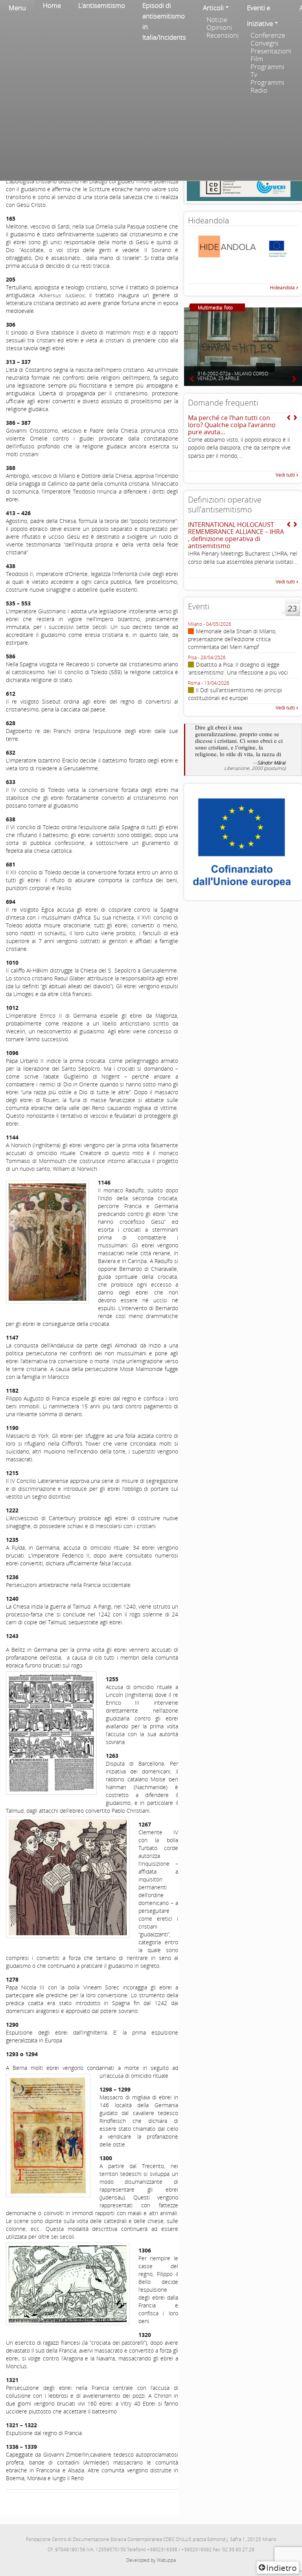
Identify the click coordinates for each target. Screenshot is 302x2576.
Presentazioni (271, 51)
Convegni (264, 43)
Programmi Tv (267, 71)
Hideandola (282, 288)
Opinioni (219, 27)
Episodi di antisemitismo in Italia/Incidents (164, 21)
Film (257, 59)
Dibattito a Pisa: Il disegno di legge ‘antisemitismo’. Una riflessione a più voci (238, 668)
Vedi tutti (285, 475)
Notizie (217, 20)
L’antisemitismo (102, 5)
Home (52, 5)
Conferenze (268, 35)
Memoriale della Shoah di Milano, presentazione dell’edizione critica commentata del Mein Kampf (232, 639)
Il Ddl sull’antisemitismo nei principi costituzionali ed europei (235, 694)
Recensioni (223, 35)
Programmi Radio (267, 86)
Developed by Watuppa (151, 2560)
